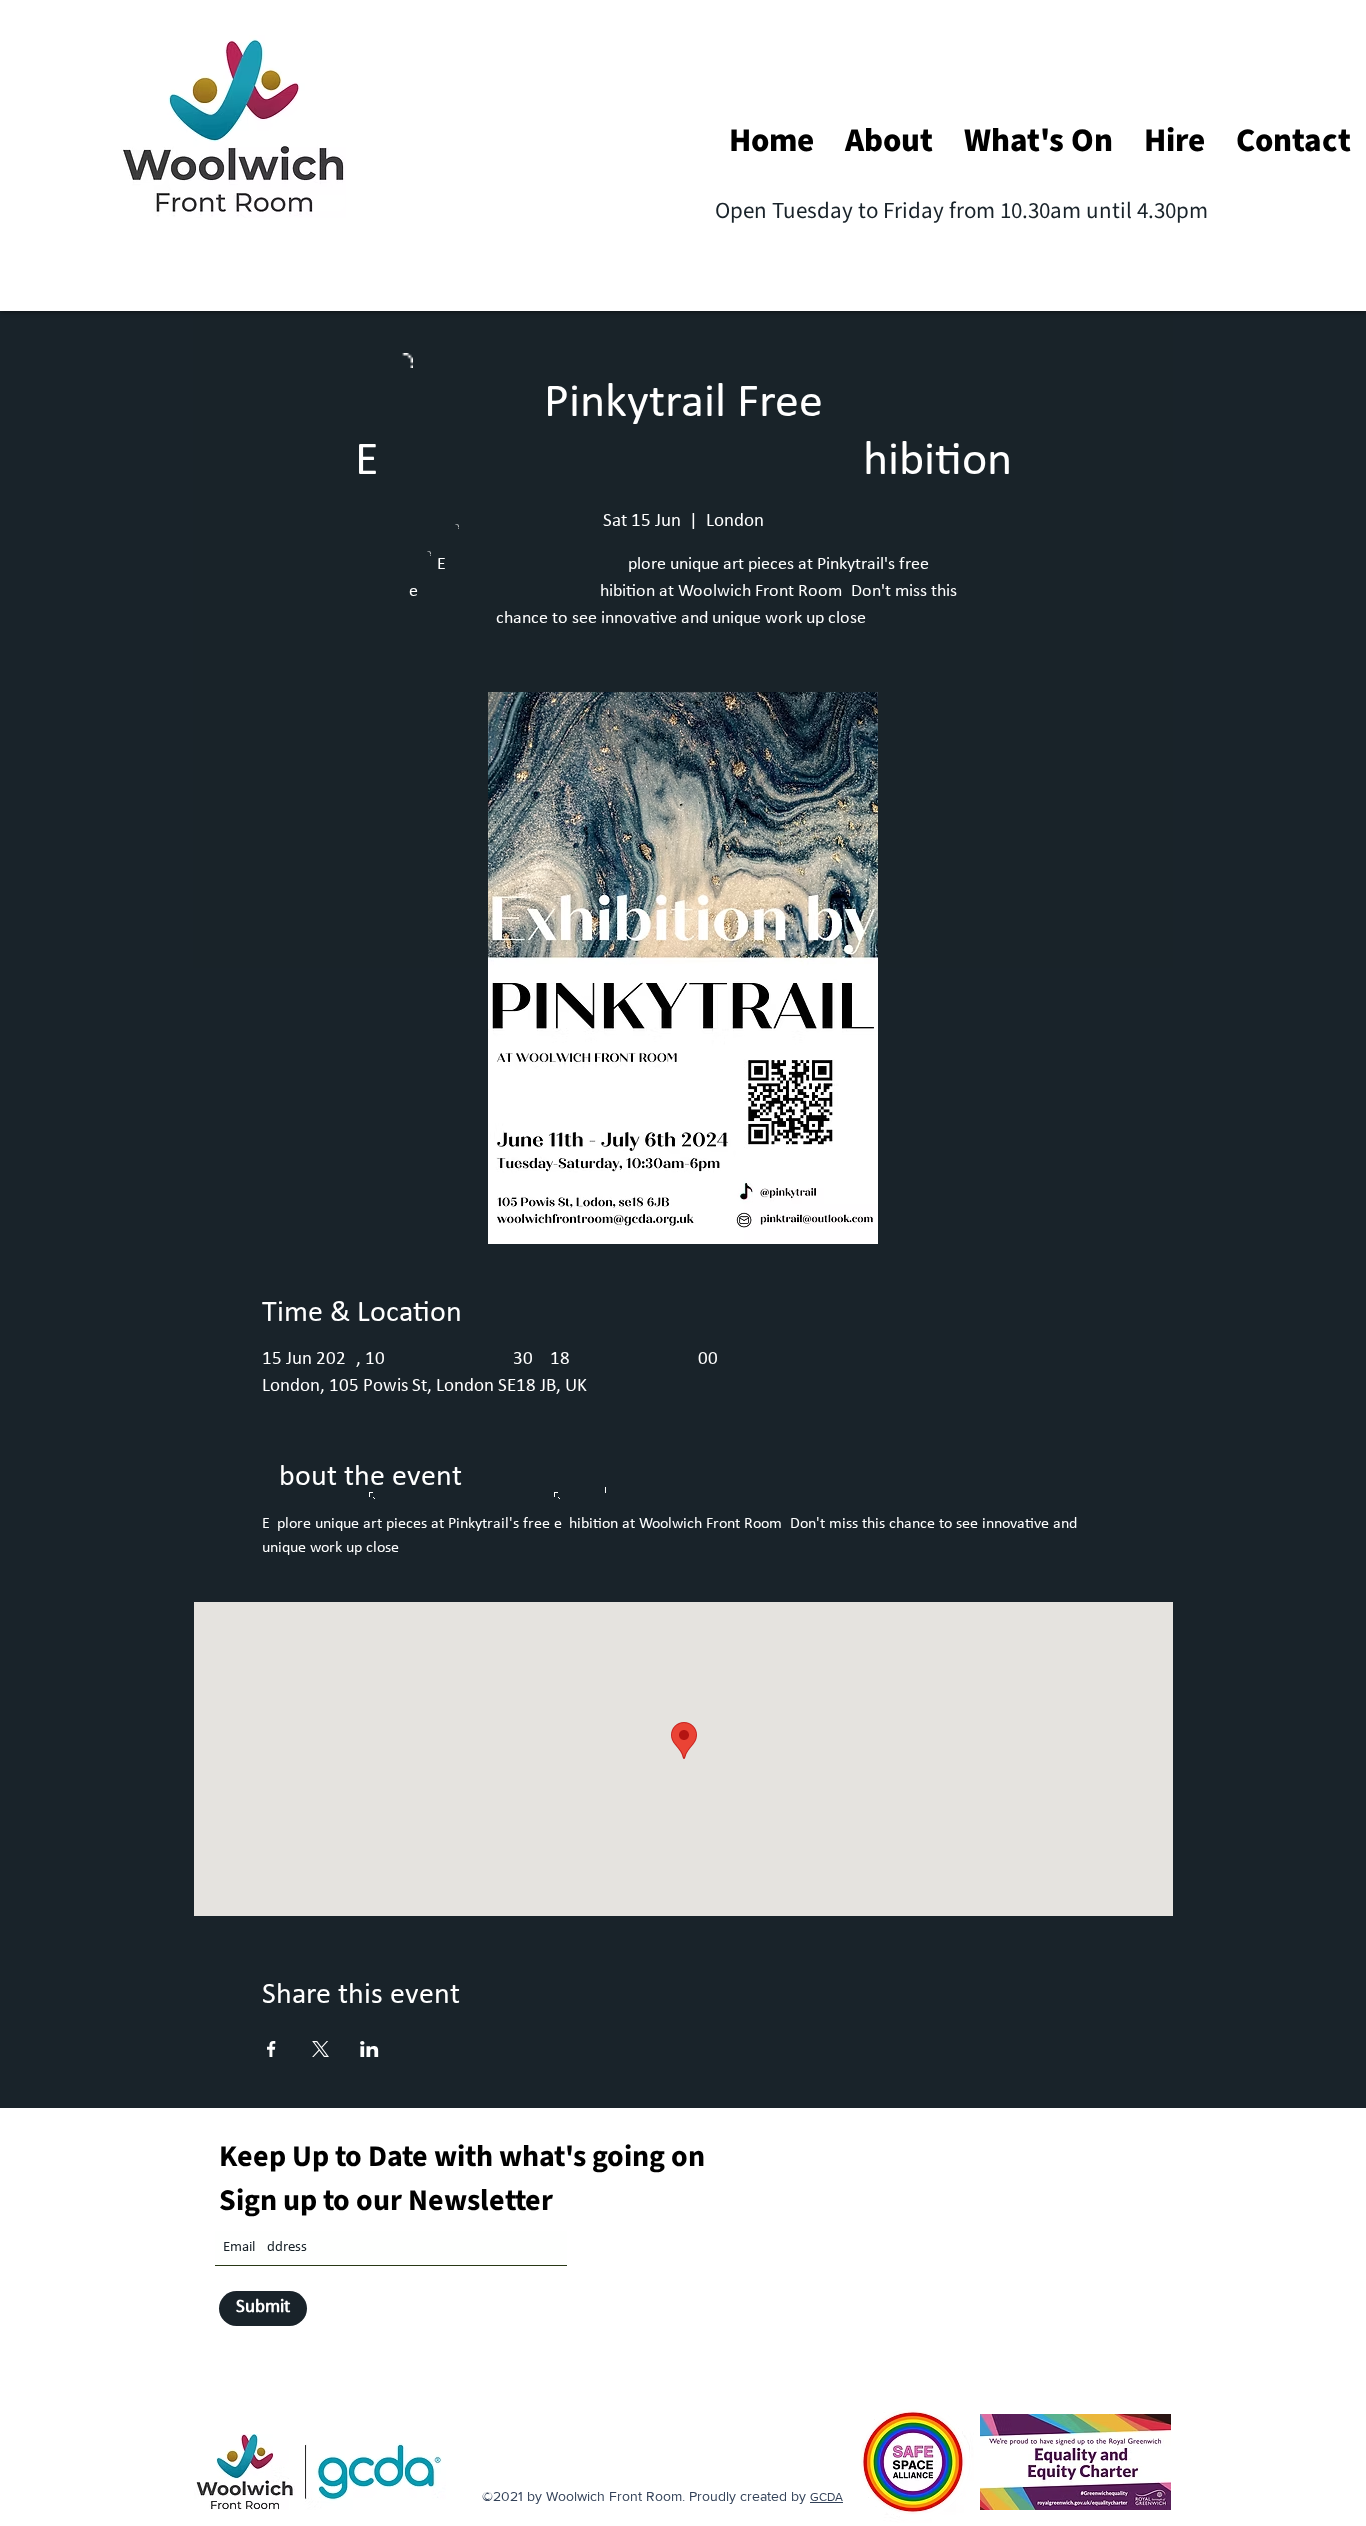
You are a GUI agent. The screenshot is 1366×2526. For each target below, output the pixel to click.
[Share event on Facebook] (271, 2049)
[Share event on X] (320, 2049)
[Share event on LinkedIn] (369, 2049)
